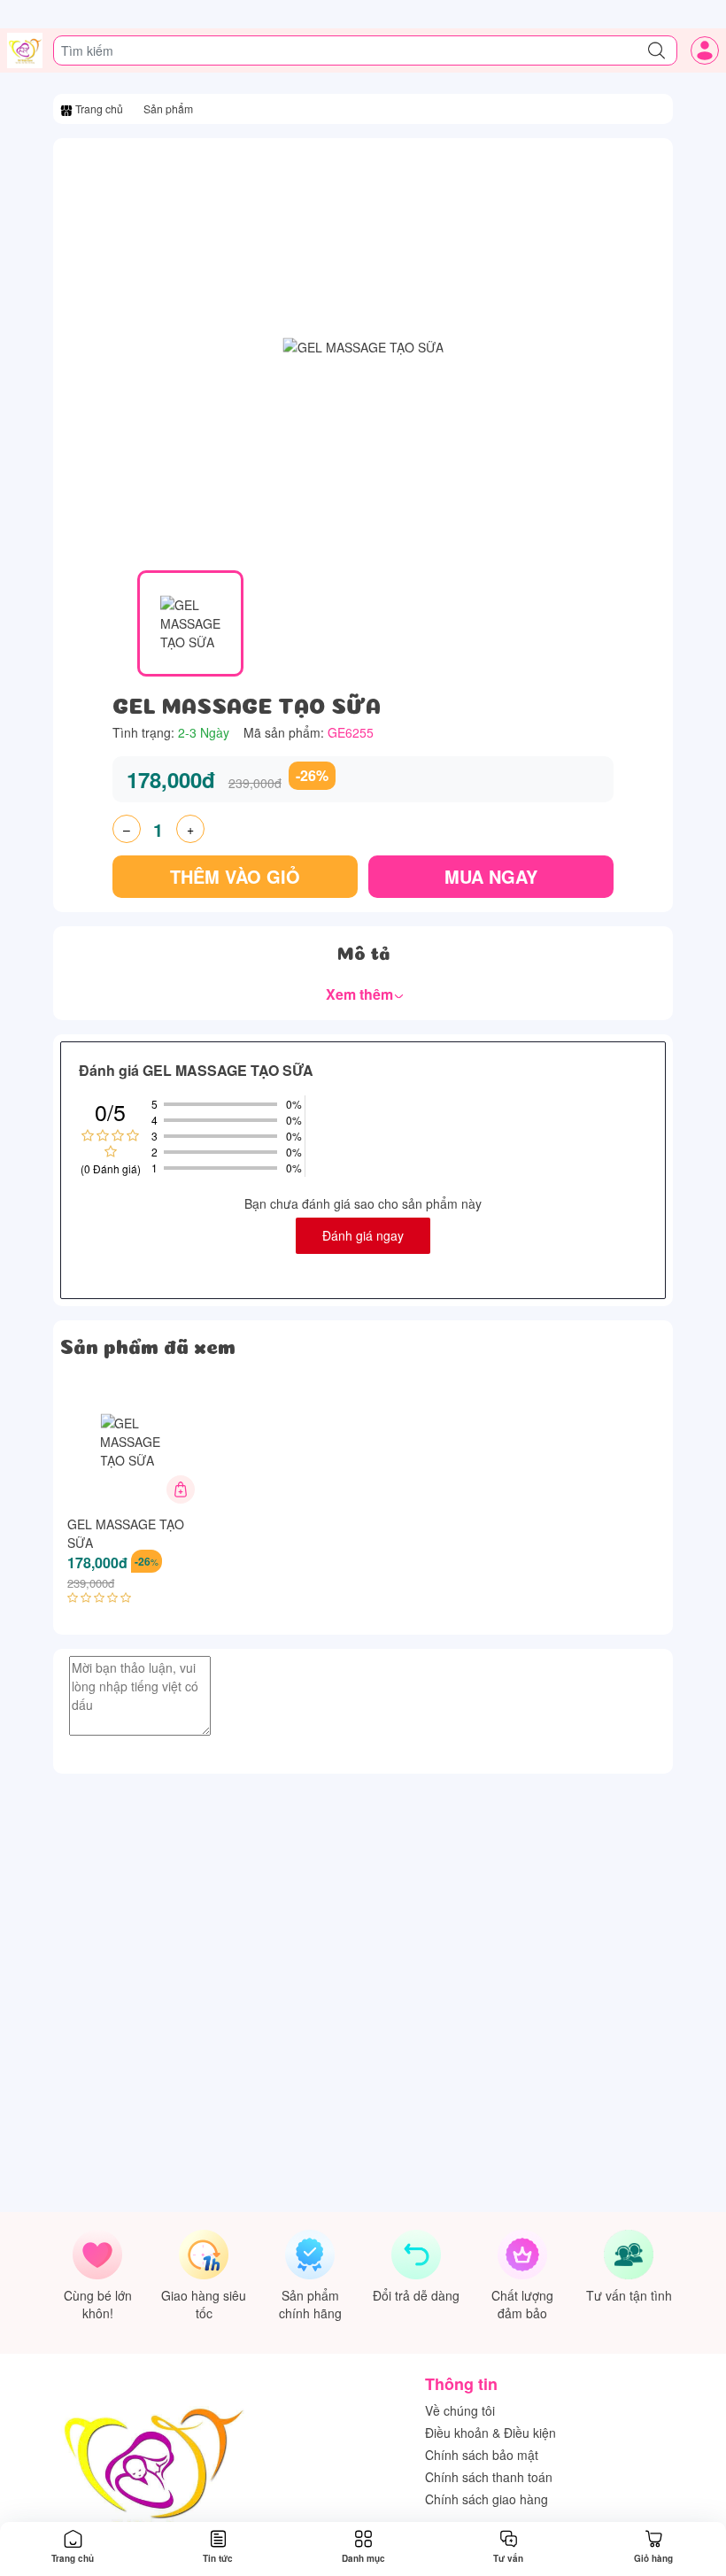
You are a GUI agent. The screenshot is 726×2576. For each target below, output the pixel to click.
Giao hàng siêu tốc (204, 2304)
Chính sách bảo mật (482, 2455)
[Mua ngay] (181, 1489)
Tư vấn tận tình (629, 2295)
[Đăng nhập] (705, 50)
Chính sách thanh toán (489, 2477)
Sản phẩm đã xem (148, 1344)
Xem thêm (361, 994)
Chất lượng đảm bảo (522, 2304)
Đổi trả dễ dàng (416, 2295)
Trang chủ (100, 108)
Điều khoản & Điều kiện (490, 2433)
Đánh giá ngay (363, 1235)
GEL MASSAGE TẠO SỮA (126, 1533)
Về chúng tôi (460, 2410)
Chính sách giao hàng (487, 2499)
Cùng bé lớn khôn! (98, 2304)
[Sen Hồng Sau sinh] (25, 50)
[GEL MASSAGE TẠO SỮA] (133, 1442)
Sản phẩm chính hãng (310, 2304)
